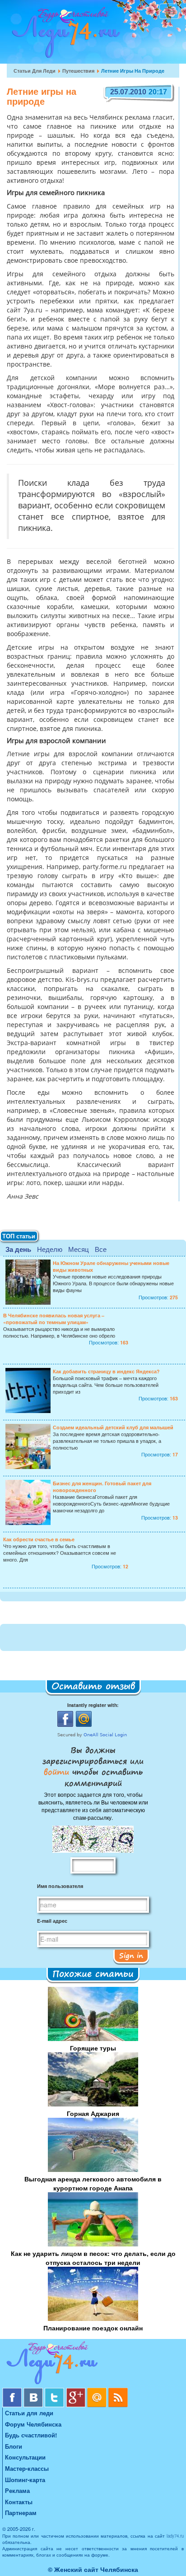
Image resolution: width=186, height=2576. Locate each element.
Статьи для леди (35, 71)
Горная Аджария (93, 2113)
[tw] (55, 2391)
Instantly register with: (93, 1705)
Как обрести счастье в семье (39, 1539)
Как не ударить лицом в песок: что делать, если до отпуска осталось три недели (93, 2258)
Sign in (131, 1955)
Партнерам (21, 2513)
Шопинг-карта (25, 2480)
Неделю (50, 1249)
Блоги (14, 2446)
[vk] (34, 2391)
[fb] (13, 2391)
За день (18, 1249)
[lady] (93, 2364)
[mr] (98, 2391)
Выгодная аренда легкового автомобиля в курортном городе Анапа (93, 2183)
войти (58, 1772)
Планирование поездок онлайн (93, 2328)
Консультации (25, 2457)
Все (101, 1249)
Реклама (17, 2490)
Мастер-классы (27, 2468)
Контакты (19, 2502)
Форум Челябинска (33, 2424)
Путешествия (78, 71)
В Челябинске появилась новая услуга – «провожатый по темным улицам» (54, 1319)
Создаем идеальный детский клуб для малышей (113, 1427)
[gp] (77, 2391)
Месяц (79, 1249)
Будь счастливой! (31, 2435)
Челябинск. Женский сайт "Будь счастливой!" (64, 35)
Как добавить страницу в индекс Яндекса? (106, 1371)
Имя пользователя (60, 1886)
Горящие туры (93, 2048)
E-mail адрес (52, 1921)
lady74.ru (175, 2536)
